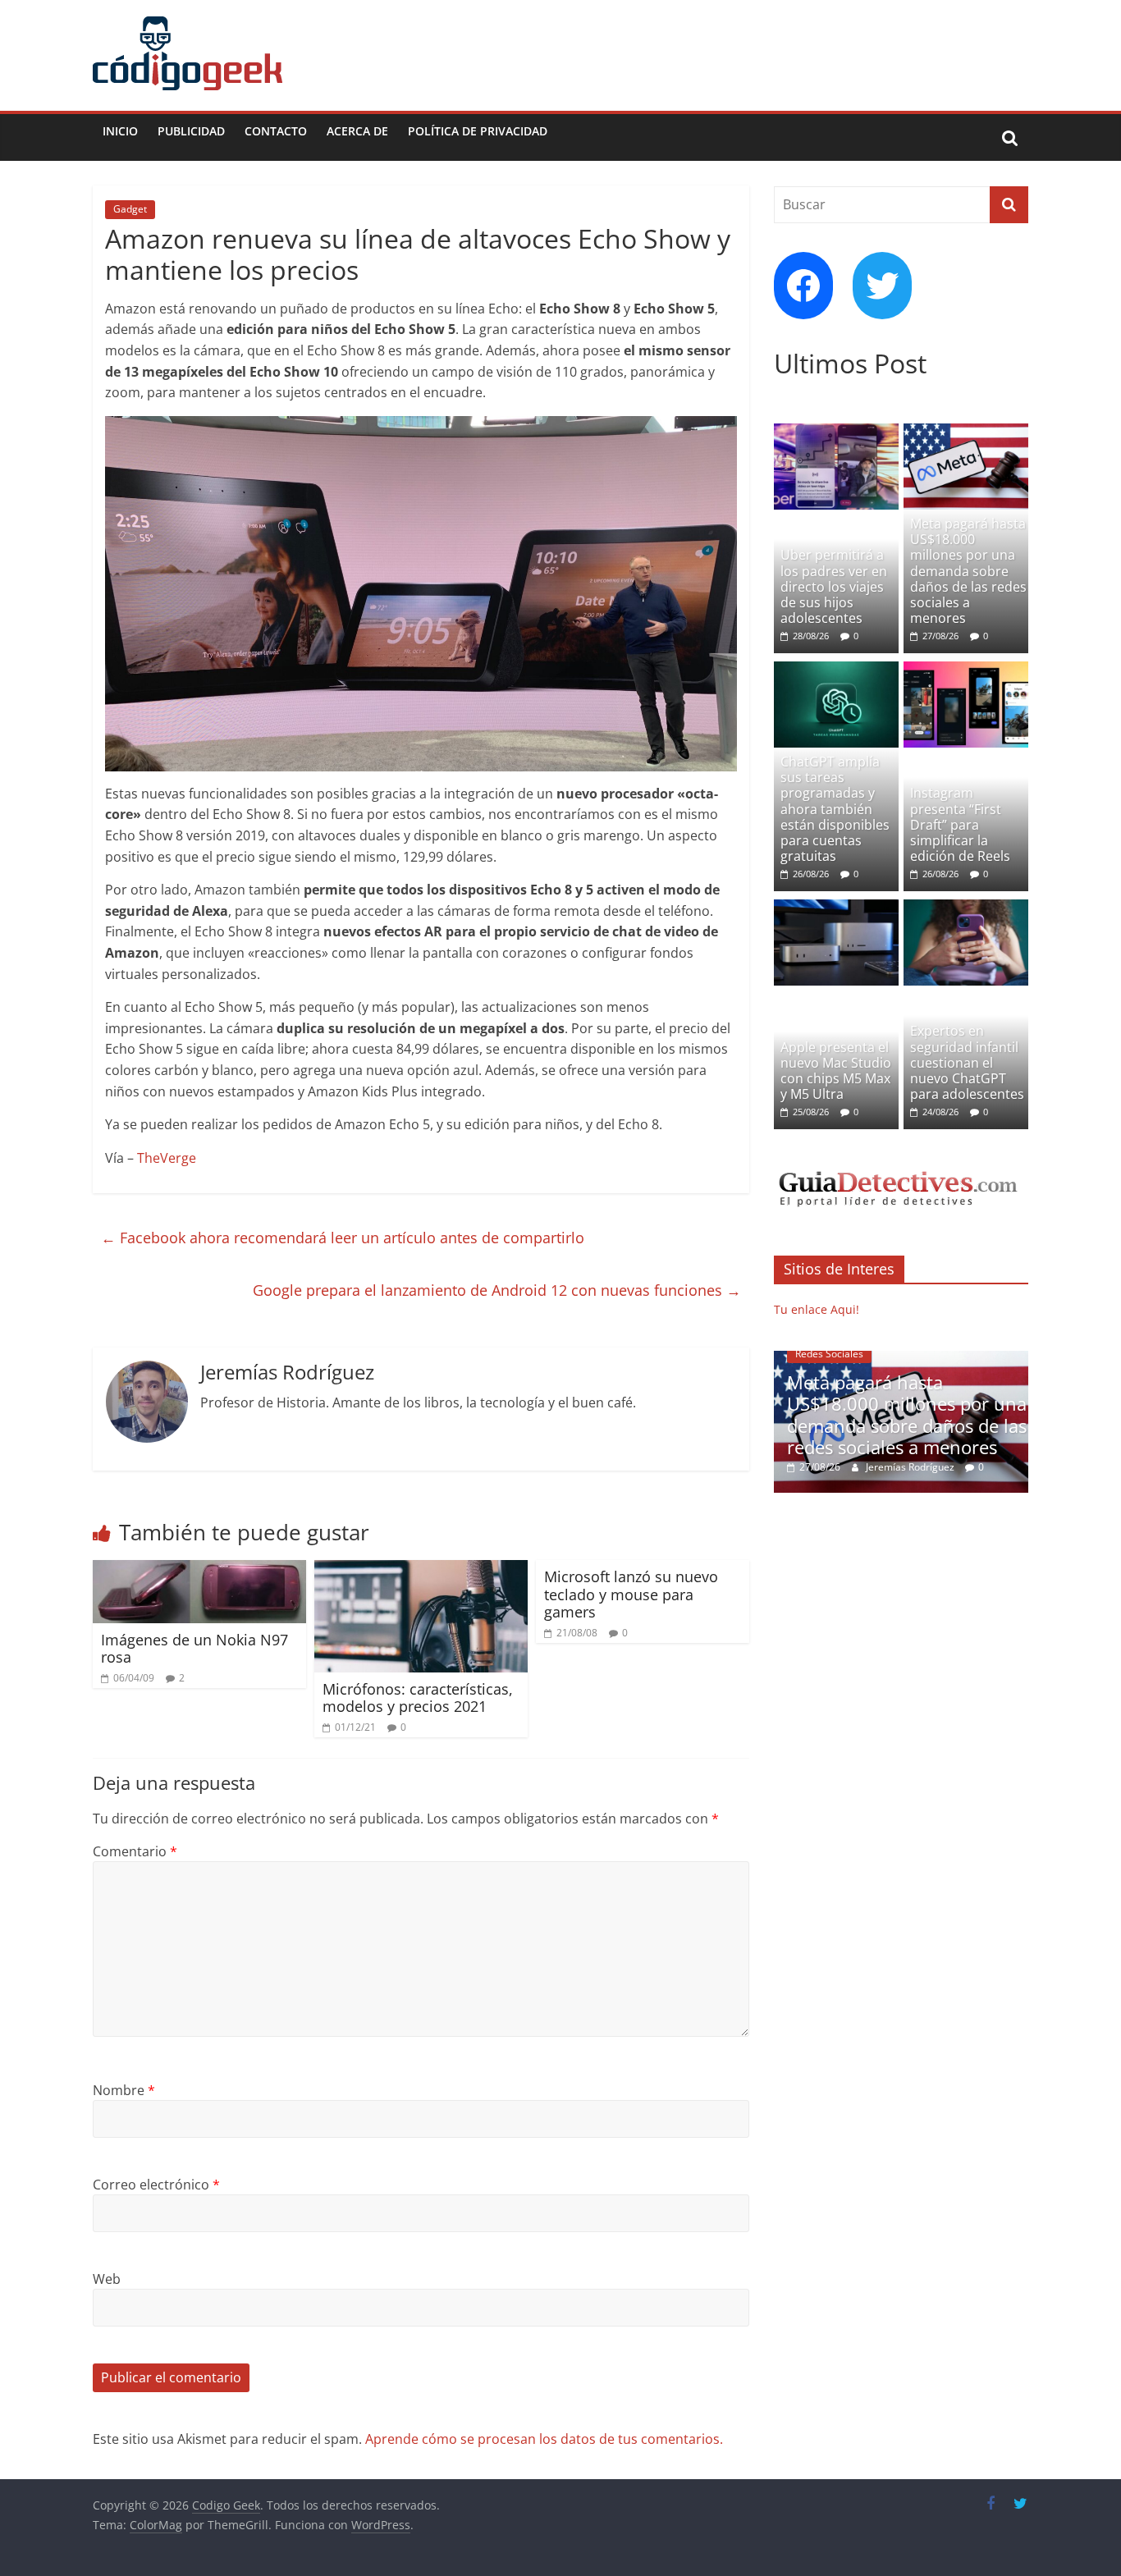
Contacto (276, 131)
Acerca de (357, 131)
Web (107, 2279)
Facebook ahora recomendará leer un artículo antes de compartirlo (343, 1238)
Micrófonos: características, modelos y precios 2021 (418, 1698)
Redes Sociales (829, 1354)
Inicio (120, 131)
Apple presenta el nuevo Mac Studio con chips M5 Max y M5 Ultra (836, 1071)
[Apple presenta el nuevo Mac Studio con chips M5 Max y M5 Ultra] (836, 908)
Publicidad (191, 131)
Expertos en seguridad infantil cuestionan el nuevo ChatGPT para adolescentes (967, 1062)
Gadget (130, 209)
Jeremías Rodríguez (911, 1467)
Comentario (135, 1851)
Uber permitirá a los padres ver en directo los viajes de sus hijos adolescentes (834, 586)
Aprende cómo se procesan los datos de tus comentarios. (544, 2439)
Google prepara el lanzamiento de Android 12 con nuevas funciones (497, 1290)
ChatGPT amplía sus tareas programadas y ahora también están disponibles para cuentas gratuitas (835, 809)
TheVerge (167, 1158)
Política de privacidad (478, 131)
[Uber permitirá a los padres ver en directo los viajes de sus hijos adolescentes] (836, 432)
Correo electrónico (156, 2185)
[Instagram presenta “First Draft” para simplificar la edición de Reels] (966, 670)
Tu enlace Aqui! (817, 1309)
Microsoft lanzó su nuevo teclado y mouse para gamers (631, 1594)
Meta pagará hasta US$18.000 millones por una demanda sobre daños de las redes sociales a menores (968, 571)
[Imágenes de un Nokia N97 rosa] (199, 1570)
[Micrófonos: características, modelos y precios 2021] (421, 1570)
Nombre (124, 2090)
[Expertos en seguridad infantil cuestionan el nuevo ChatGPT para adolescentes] (966, 908)
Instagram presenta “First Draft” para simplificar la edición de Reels (960, 824)
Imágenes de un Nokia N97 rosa (194, 1649)
